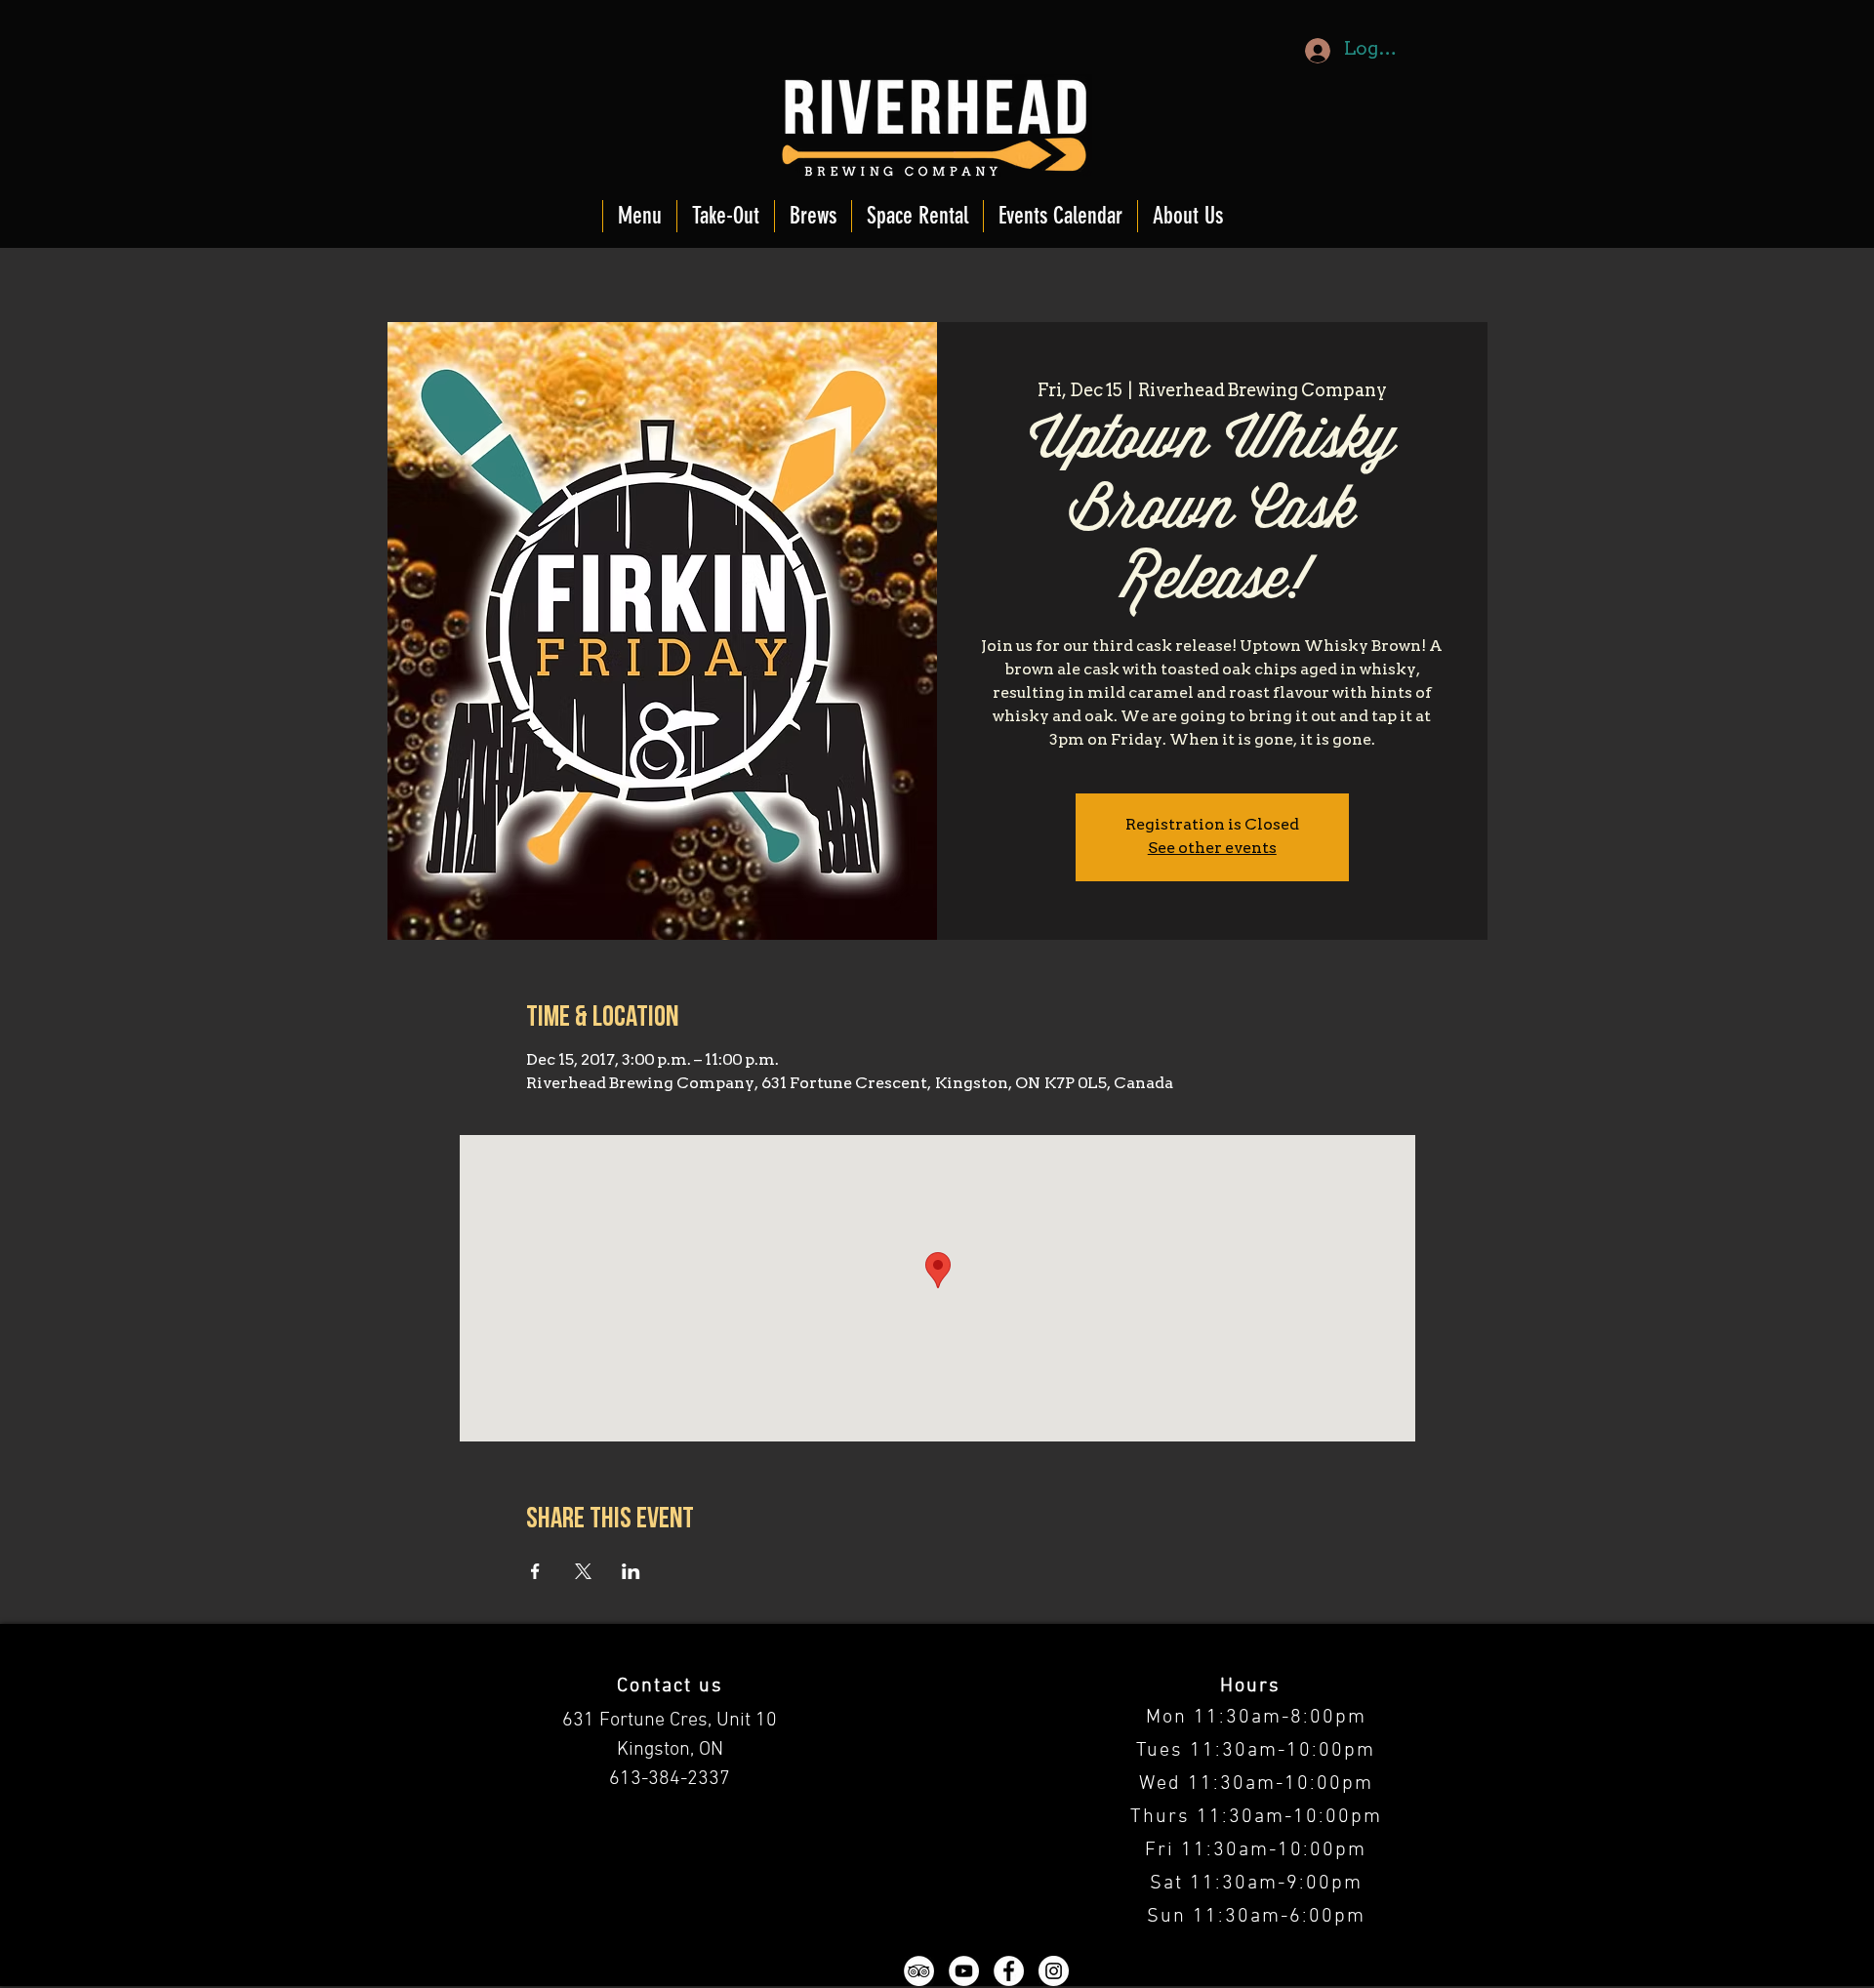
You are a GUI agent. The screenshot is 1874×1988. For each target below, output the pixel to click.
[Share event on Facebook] (535, 1571)
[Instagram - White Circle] (1054, 1971)
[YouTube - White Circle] (964, 1971)
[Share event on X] (583, 1571)
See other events (1212, 849)
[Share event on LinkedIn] (631, 1571)
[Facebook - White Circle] (1009, 1971)
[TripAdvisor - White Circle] (919, 1971)
